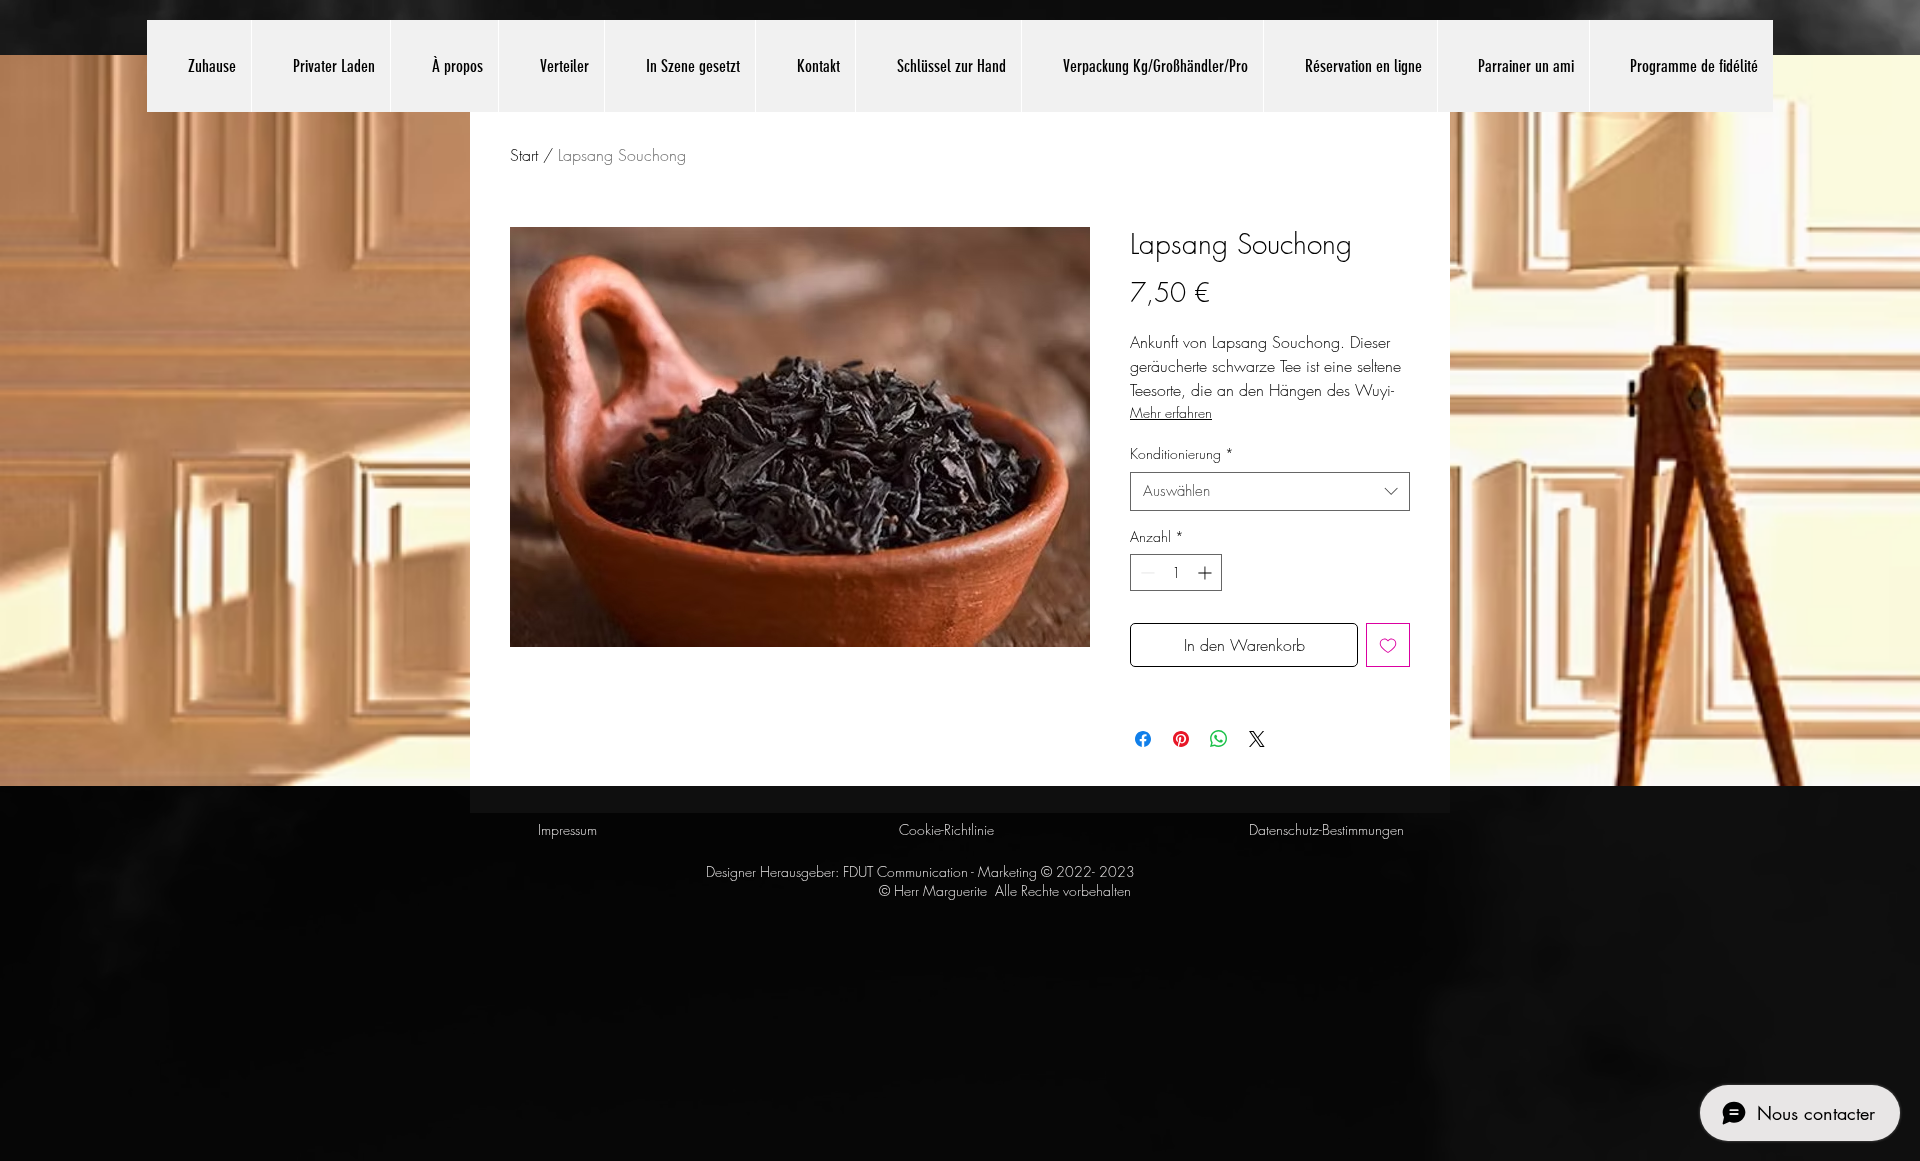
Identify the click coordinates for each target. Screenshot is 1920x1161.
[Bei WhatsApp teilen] (1219, 739)
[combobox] (1270, 491)
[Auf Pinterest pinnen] (1181, 739)
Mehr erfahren (1171, 412)
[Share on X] (1257, 739)
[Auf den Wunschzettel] (1388, 645)
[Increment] (1206, 572)
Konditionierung (1182, 453)
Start (524, 155)
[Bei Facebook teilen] (1143, 739)
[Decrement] (1145, 572)
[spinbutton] (1176, 572)
